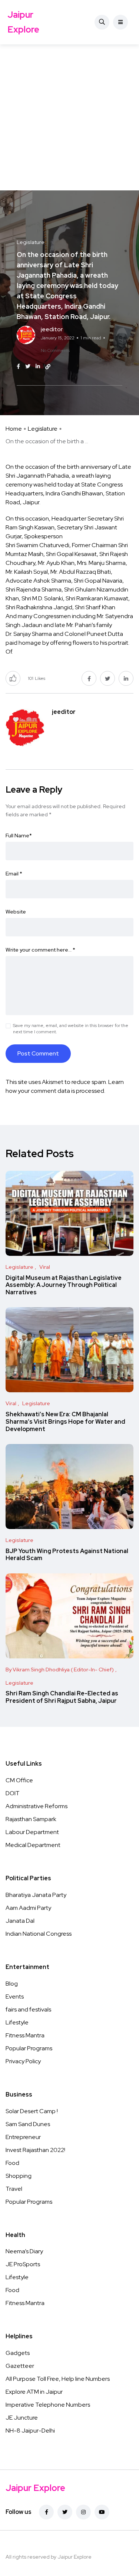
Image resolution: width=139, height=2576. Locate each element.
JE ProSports (23, 2264)
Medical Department (33, 1845)
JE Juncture (22, 2418)
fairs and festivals (28, 2009)
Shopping (19, 2176)
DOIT (13, 1793)
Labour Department (32, 1832)
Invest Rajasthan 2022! (35, 2150)
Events (15, 1997)
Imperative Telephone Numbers (48, 2405)
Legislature (43, 429)
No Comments (55, 350)
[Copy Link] (48, 367)
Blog (12, 1984)
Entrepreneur (23, 2137)
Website (16, 912)
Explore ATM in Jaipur (34, 2392)
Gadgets (18, 2353)
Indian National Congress (39, 1934)
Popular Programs (29, 2048)
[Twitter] (65, 2512)
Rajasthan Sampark (31, 1819)
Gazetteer (20, 2366)
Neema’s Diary (24, 2251)
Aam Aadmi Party (28, 1908)
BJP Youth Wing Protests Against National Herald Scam (67, 1555)
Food (12, 2163)
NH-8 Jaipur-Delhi (30, 2431)
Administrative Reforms (37, 1806)
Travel (14, 2189)
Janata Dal (20, 1921)
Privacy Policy (23, 2061)
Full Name (19, 835)
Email (14, 874)
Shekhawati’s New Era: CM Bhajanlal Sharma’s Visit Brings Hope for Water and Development (65, 1422)
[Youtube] (102, 2512)
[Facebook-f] (46, 2512)
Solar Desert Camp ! (32, 2111)
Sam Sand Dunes (28, 2124)
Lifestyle (17, 2022)
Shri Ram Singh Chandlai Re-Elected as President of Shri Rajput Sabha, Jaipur (62, 1697)
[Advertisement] (69, 117)
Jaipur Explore (23, 22)
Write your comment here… (40, 950)
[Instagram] (83, 2512)
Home (14, 429)
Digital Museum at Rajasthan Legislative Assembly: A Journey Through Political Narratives (64, 1285)
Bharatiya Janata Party (36, 1895)
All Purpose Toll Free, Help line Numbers (58, 2379)
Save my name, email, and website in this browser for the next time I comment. (71, 1029)
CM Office (19, 1780)
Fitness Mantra (25, 2035)
